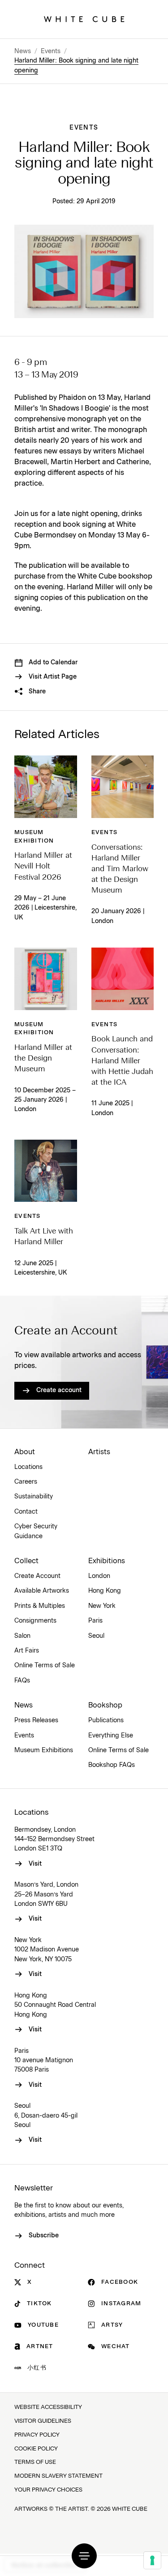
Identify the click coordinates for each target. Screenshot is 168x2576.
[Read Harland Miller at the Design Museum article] (46, 979)
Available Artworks (42, 1591)
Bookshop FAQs (112, 1765)
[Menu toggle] (84, 2556)
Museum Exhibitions (44, 1750)
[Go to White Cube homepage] (84, 19)
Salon (22, 1636)
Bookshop (105, 1705)
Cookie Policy (36, 2449)
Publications (106, 1720)
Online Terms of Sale (45, 1666)
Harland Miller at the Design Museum (43, 1059)
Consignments (35, 1621)
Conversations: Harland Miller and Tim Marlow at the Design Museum (120, 869)
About (25, 1452)
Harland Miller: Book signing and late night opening (76, 65)
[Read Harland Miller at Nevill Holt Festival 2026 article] (46, 787)
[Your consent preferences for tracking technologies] (152, 2560)
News (23, 51)
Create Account (37, 1576)
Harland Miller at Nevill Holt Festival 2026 (43, 866)
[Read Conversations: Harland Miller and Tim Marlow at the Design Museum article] (123, 787)
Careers (26, 1482)
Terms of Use (35, 2462)
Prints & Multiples (40, 1606)
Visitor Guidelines (43, 2421)
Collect (26, 1561)
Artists (99, 1452)
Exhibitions (107, 1561)
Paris (95, 1621)
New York (102, 1606)
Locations (28, 1467)
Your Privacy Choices (48, 2490)
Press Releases (36, 1720)
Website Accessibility (48, 2407)
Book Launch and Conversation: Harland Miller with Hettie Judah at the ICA (122, 1061)
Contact (26, 1512)
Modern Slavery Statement (58, 2476)
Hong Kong (105, 1591)
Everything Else (111, 1736)
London (99, 1576)
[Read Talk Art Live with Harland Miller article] (46, 1171)
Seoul (96, 1636)
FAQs (22, 1681)
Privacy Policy (37, 2435)
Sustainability (34, 1497)
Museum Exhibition (34, 837)
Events (51, 51)
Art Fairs (27, 1651)
